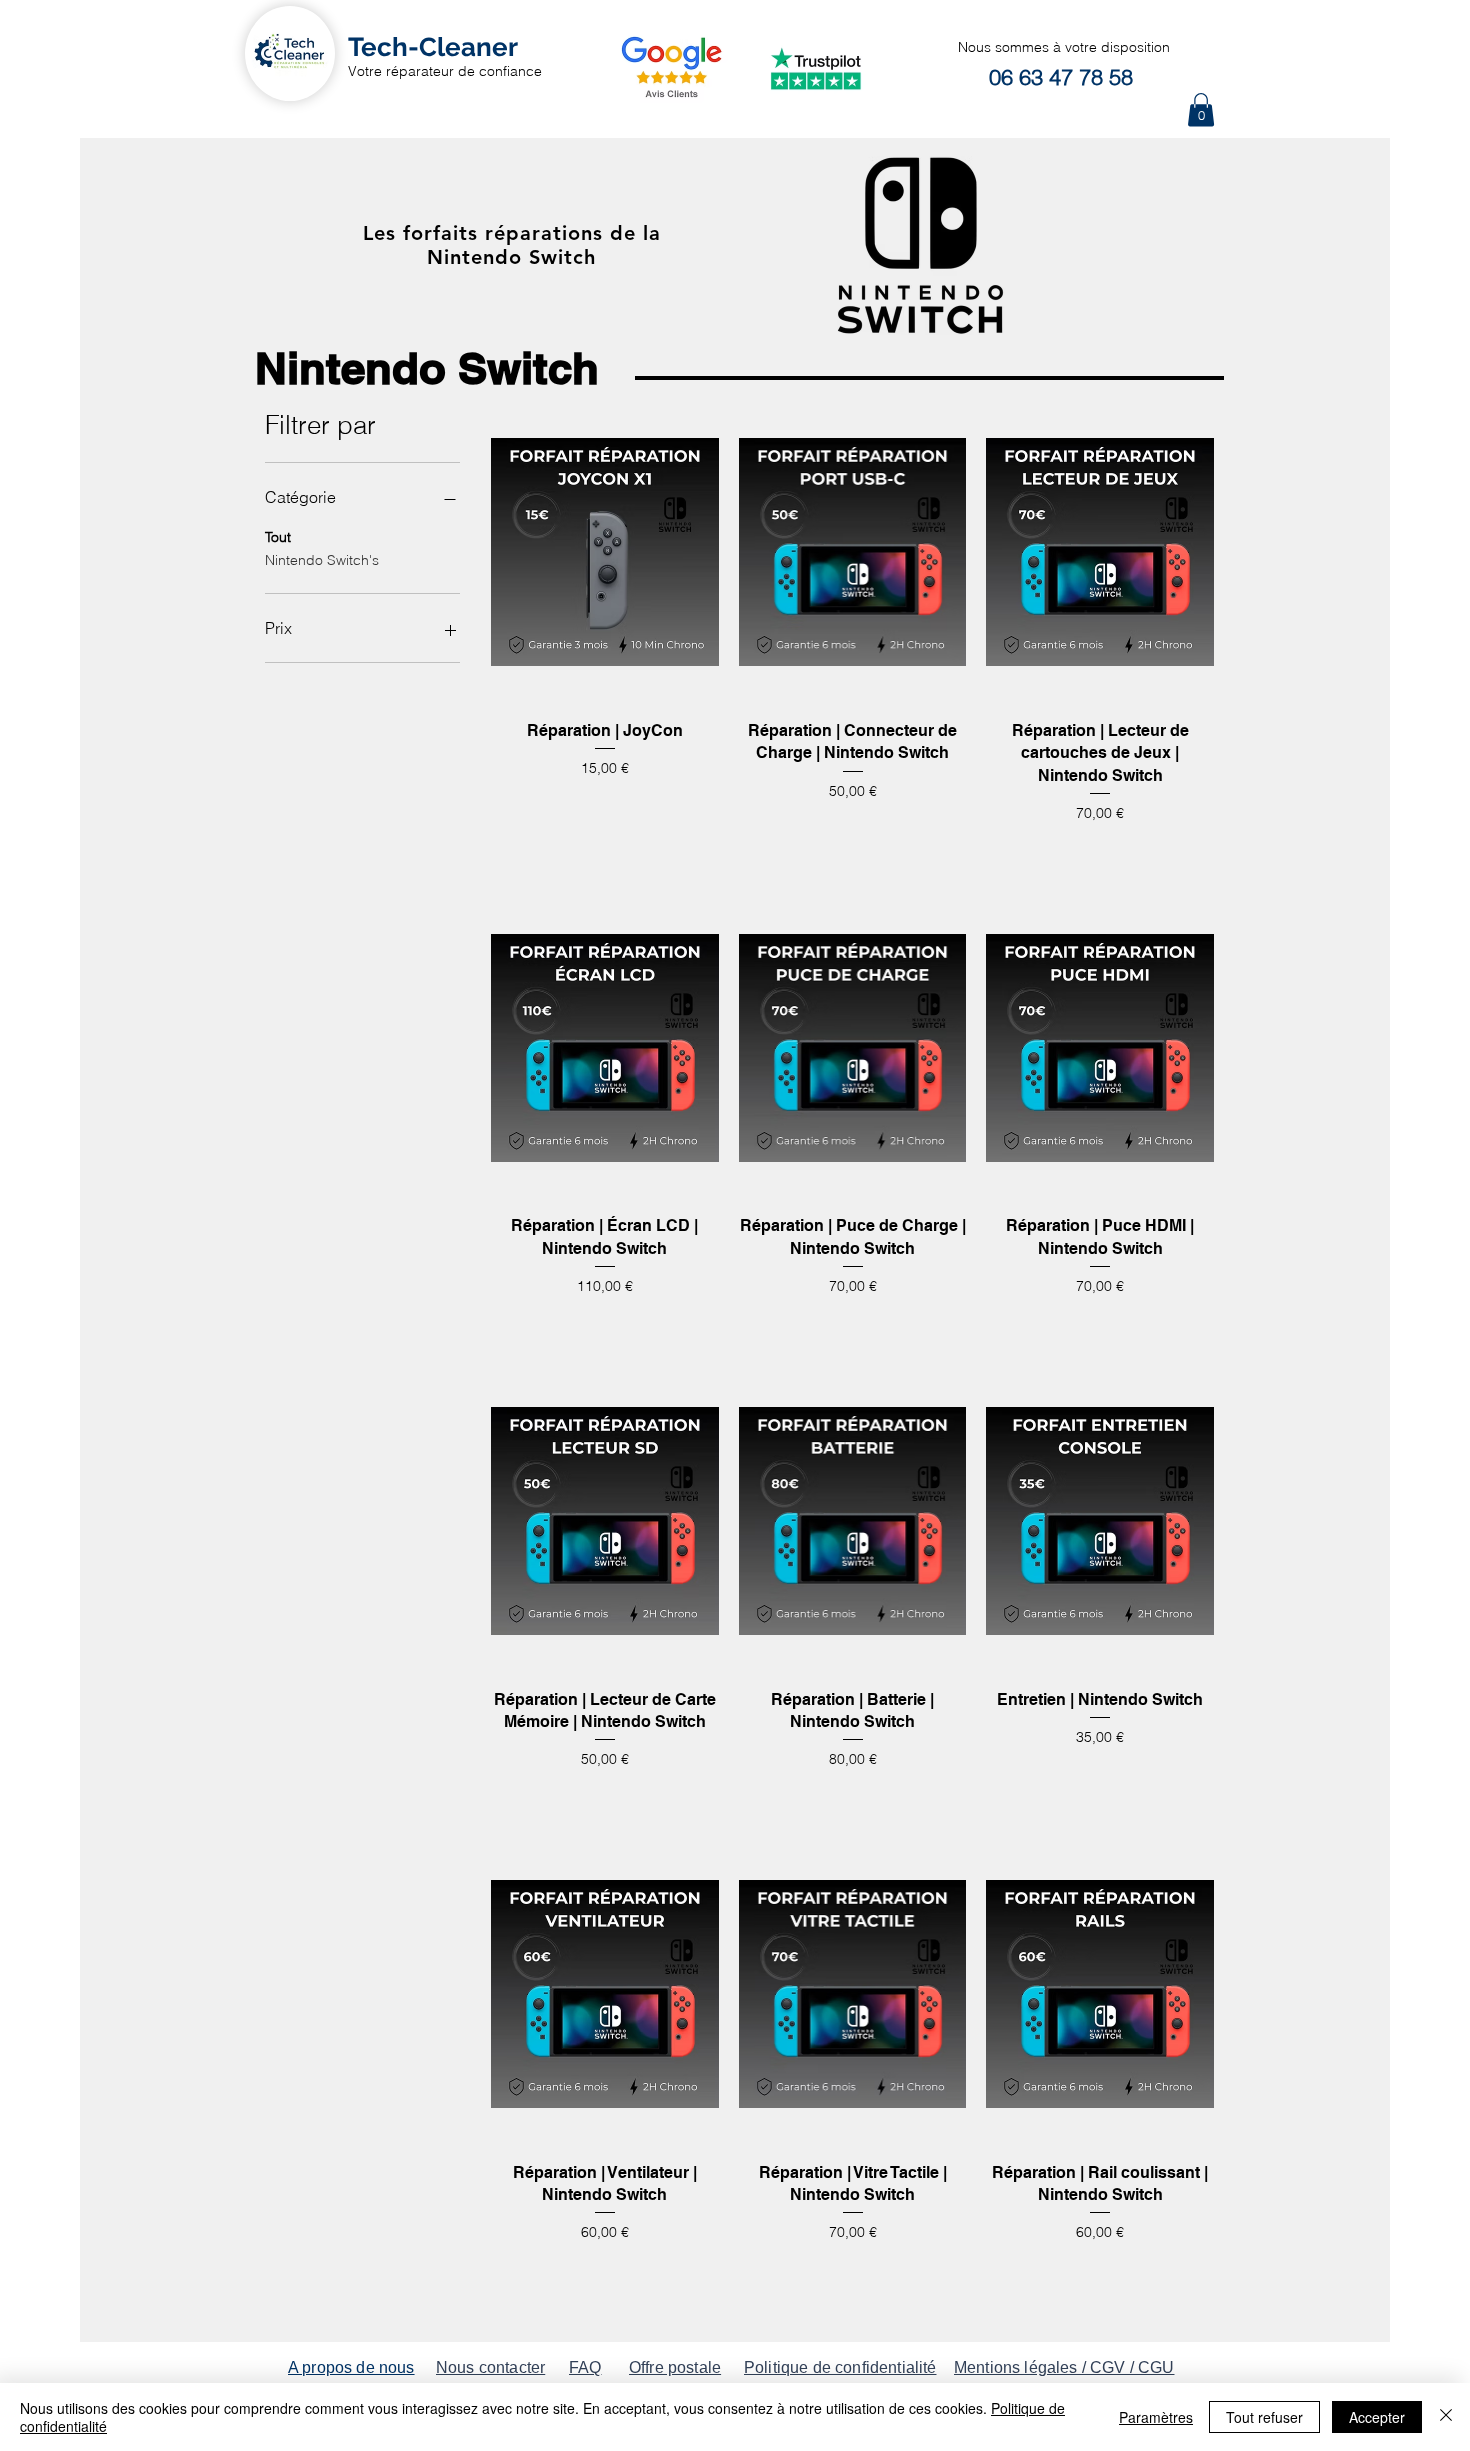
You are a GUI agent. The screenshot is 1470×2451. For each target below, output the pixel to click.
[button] (1201, 109)
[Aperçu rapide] (605, 551)
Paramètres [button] (1156, 2417)
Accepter (1377, 2417)
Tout (278, 537)
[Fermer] (1446, 2417)
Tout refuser (1264, 2417)
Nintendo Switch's (322, 560)
